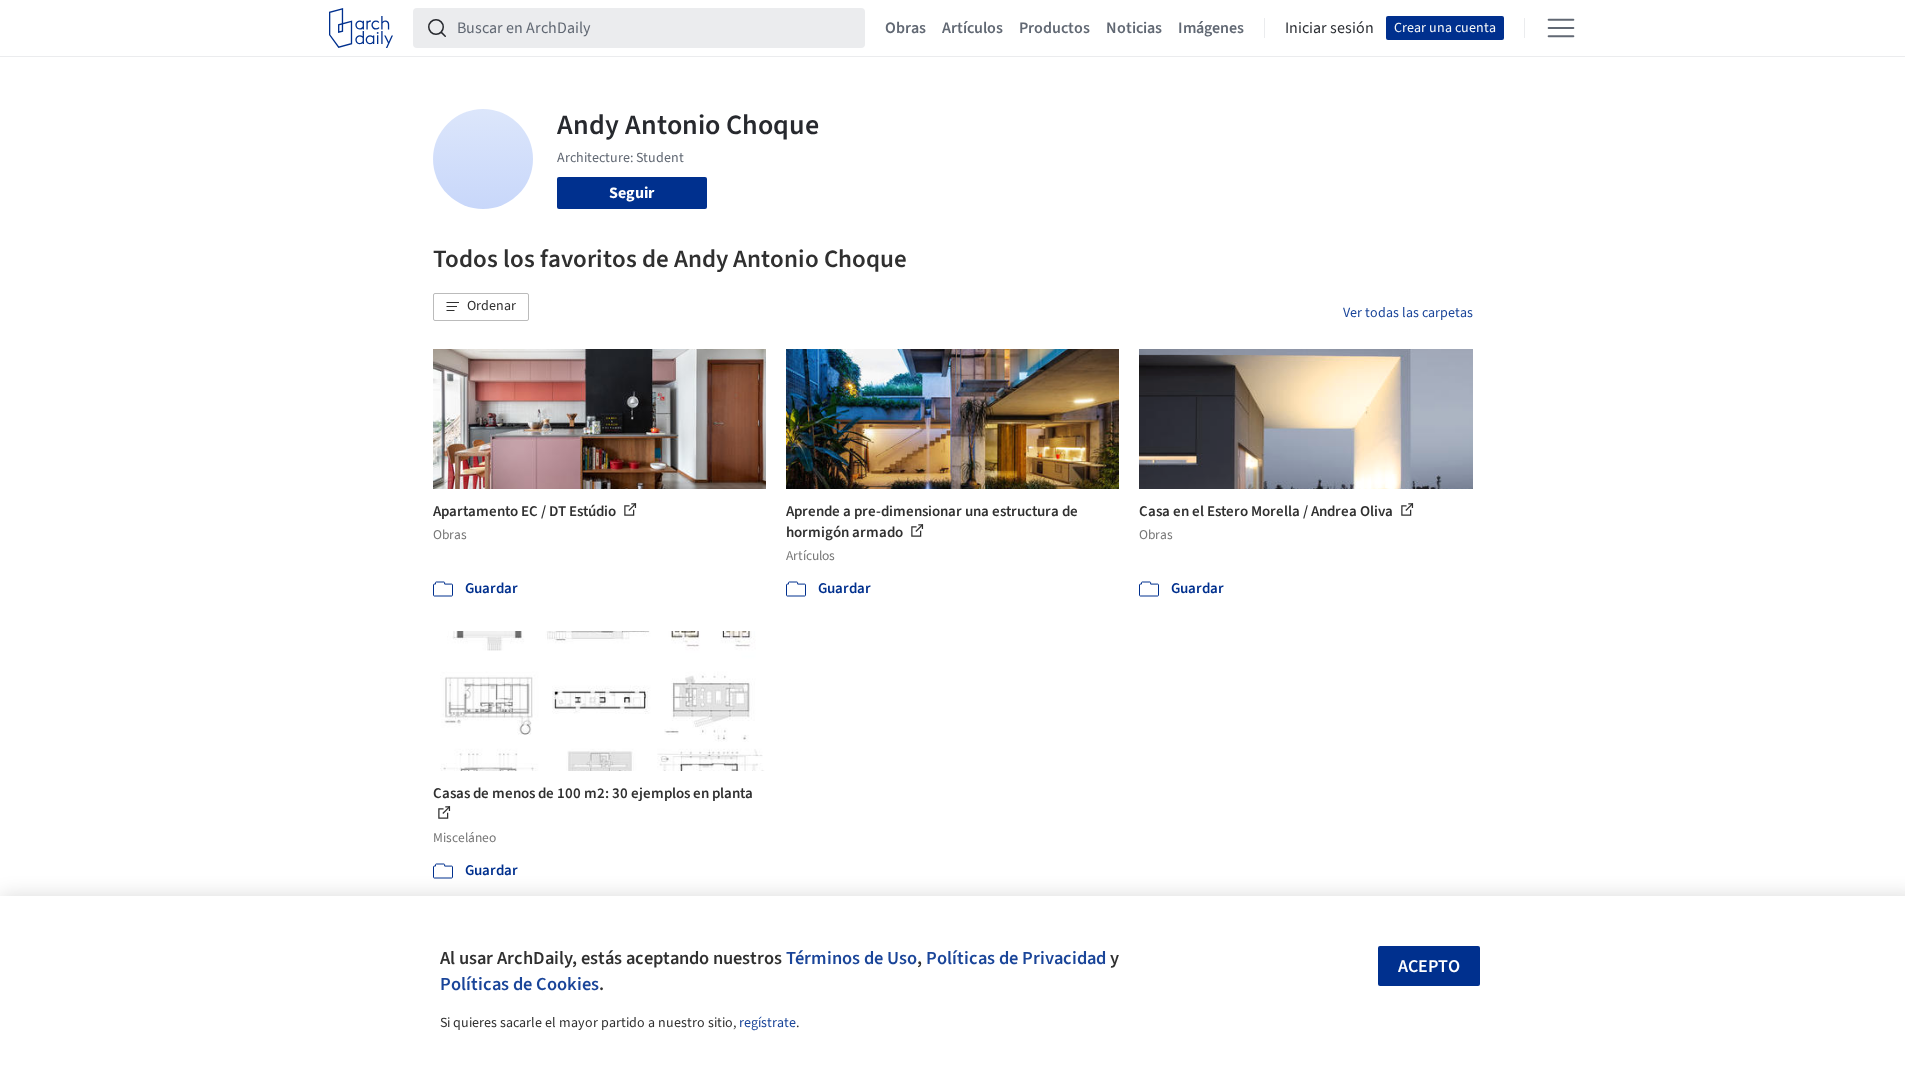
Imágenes (1211, 28)
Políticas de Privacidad (1016, 958)
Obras (905, 28)
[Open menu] (1561, 28)
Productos (1054, 28)
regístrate (767, 1023)
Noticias (1134, 28)
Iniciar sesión (1329, 28)
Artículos (972, 28)
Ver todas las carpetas (1408, 313)
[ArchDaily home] (361, 28)
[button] (481, 307)
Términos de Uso (851, 958)
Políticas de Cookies (519, 984)
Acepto (1429, 966)
